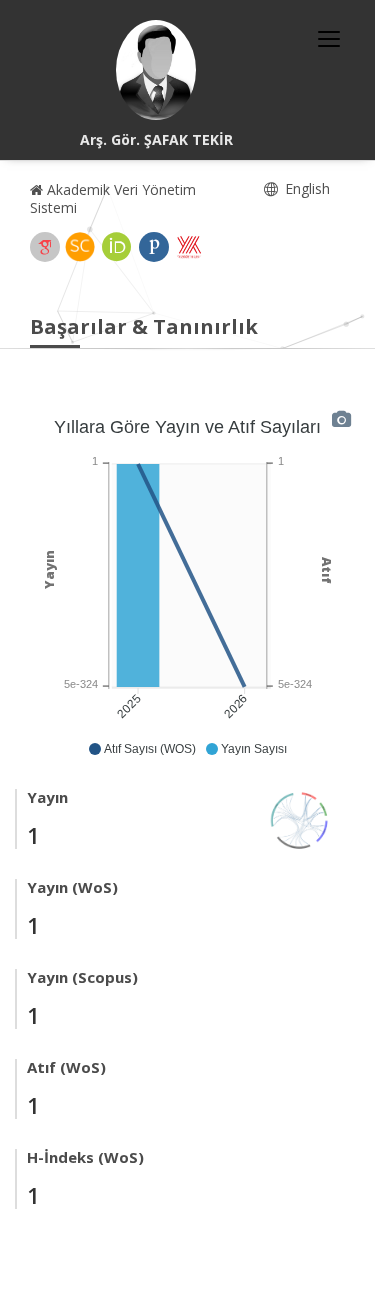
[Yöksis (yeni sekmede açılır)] (189, 247)
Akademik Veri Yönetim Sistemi (113, 198)
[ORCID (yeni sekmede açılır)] (117, 247)
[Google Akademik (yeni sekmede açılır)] (45, 247)
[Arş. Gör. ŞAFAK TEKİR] (156, 70)
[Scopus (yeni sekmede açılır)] (80, 247)
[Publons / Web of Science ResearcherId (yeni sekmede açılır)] (154, 247)
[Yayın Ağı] (300, 818)
